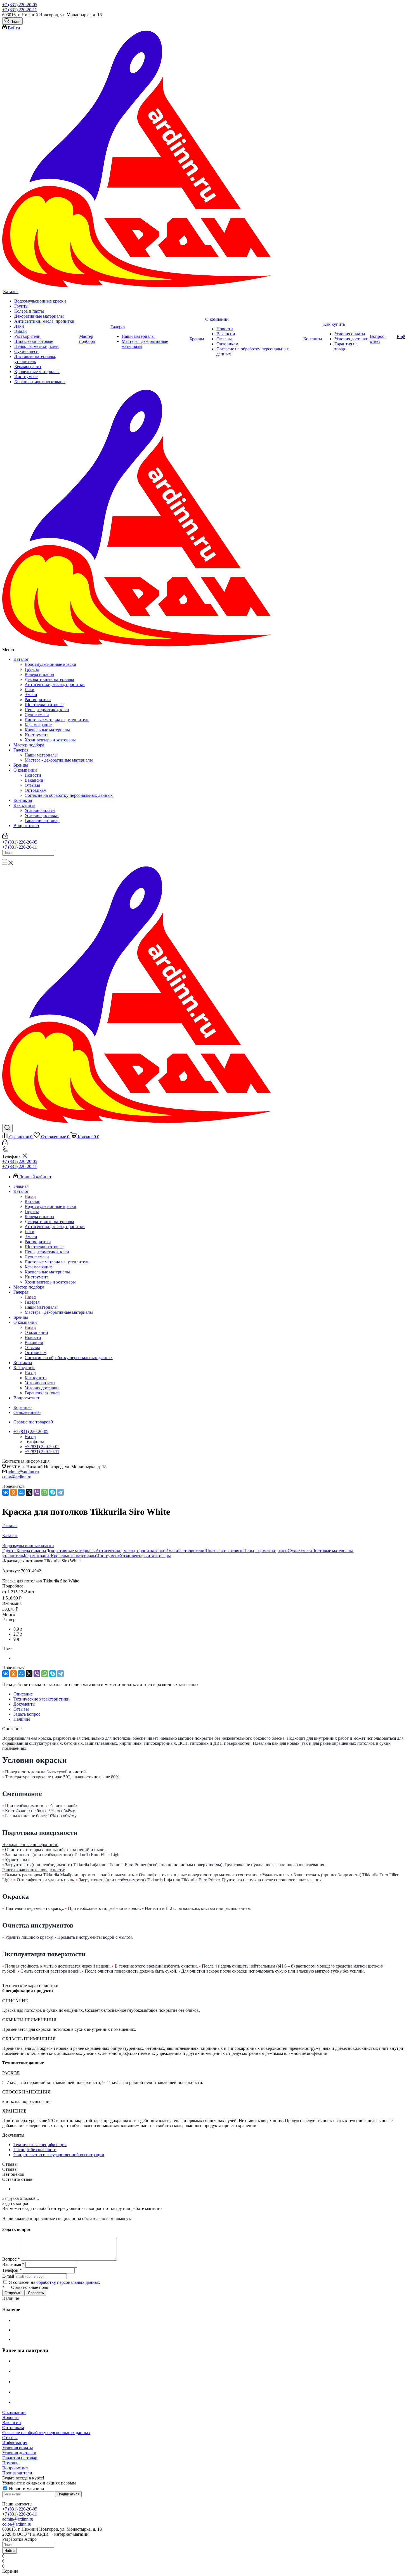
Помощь (10, 2463)
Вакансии (34, 780)
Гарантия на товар (42, 820)
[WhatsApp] (45, 1492)
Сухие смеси (37, 715)
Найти (10, 2551)
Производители (17, 2473)
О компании (25, 770)
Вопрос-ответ (26, 826)
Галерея (21, 750)
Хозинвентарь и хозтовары (50, 740)
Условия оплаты (40, 810)
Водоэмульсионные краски (50, 664)
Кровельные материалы (47, 730)
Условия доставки (42, 815)
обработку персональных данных (68, 2282)
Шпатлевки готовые (44, 705)
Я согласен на (55, 2282)
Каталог (21, 659)
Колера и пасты (39, 674)
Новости (33, 775)
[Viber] (37, 1492)
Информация (15, 2443)
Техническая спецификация (40, 2145)
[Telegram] (60, 1492)
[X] (29, 1492)
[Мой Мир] (21, 1492)
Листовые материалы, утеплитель (57, 720)
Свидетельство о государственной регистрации (59, 2155)
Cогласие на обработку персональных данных (69, 795)
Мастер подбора (29, 745)
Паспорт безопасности (35, 2150)
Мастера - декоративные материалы (59, 760)
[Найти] (4, 860)
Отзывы (32, 785)
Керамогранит (38, 725)
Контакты (23, 800)
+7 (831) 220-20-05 (20, 5)
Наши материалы (41, 755)
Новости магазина (26, 2489)
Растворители (38, 700)
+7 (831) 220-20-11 (20, 10)
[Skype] (53, 1492)
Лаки (29, 689)
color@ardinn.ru (17, 1477)
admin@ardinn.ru (23, 1472)
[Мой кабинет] (5, 837)
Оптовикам (36, 790)
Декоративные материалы (49, 679)
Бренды (21, 765)
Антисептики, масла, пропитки (55, 684)
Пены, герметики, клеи (47, 710)
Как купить (24, 805)
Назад (30, 1196)
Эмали (31, 695)
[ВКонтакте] (6, 1492)
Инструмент (36, 735)
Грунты (32, 669)
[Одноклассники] (13, 1492)
